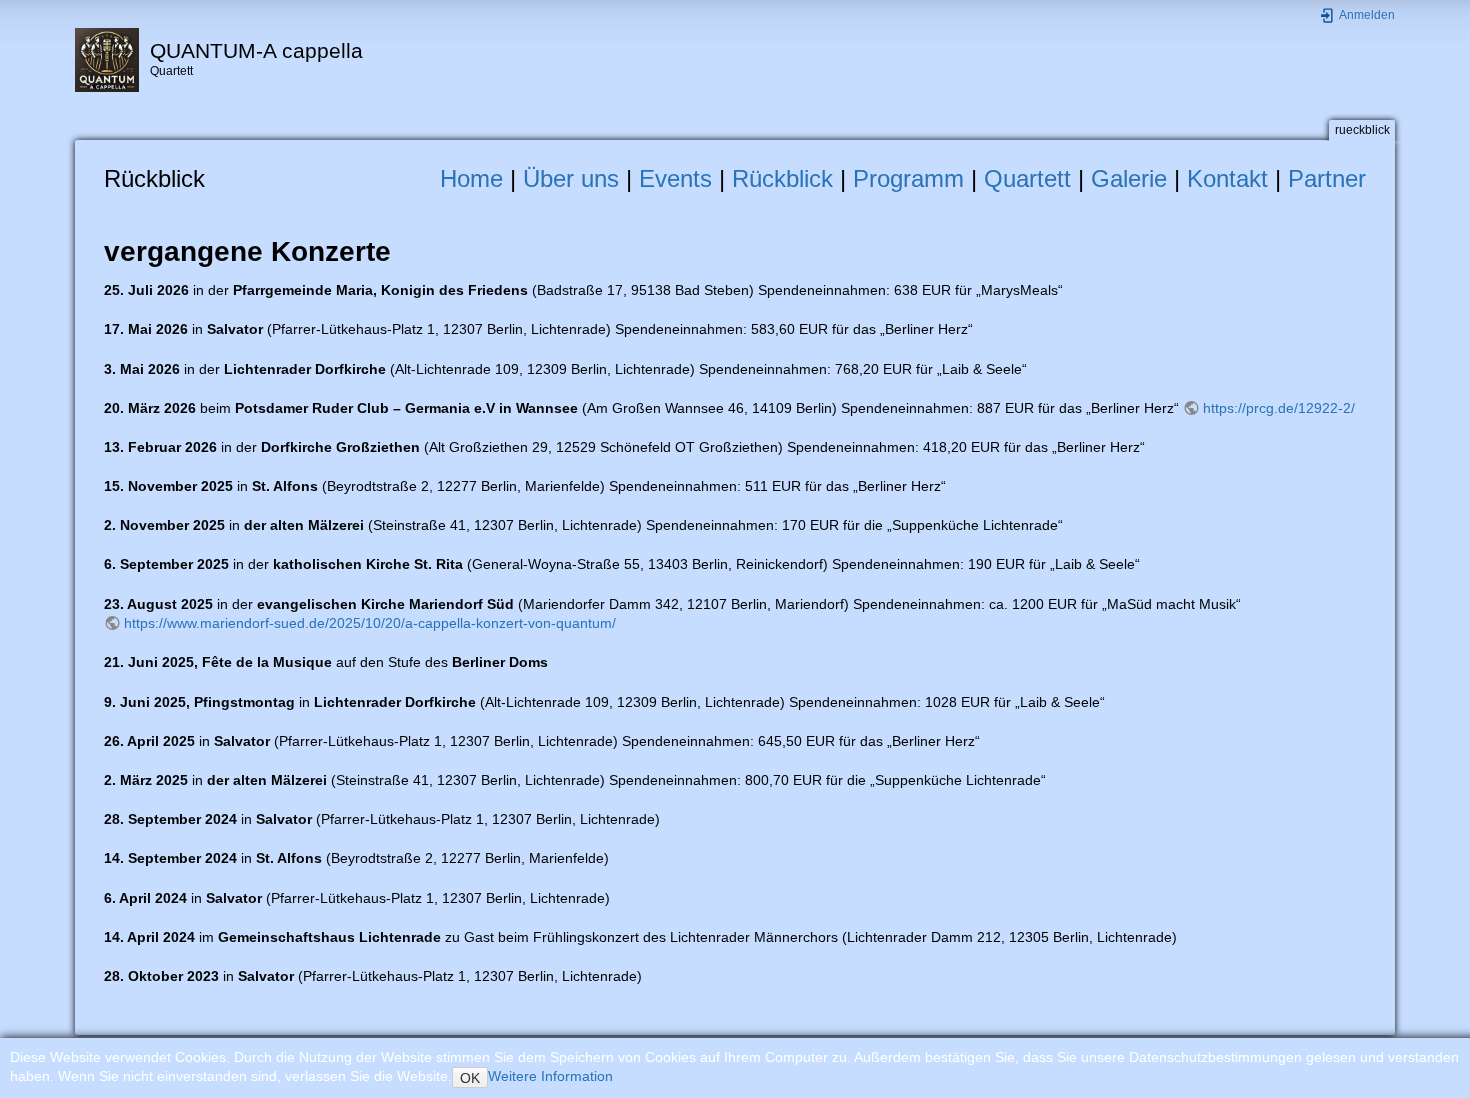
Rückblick (782, 178)
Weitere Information (550, 1076)
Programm (908, 178)
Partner (1327, 178)
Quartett (1027, 178)
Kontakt (1227, 178)
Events (675, 178)
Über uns (571, 178)
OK (470, 1078)
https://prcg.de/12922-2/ (1279, 408)
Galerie (1129, 178)
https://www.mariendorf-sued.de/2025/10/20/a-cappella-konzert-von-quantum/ (370, 623)
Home (471, 178)
